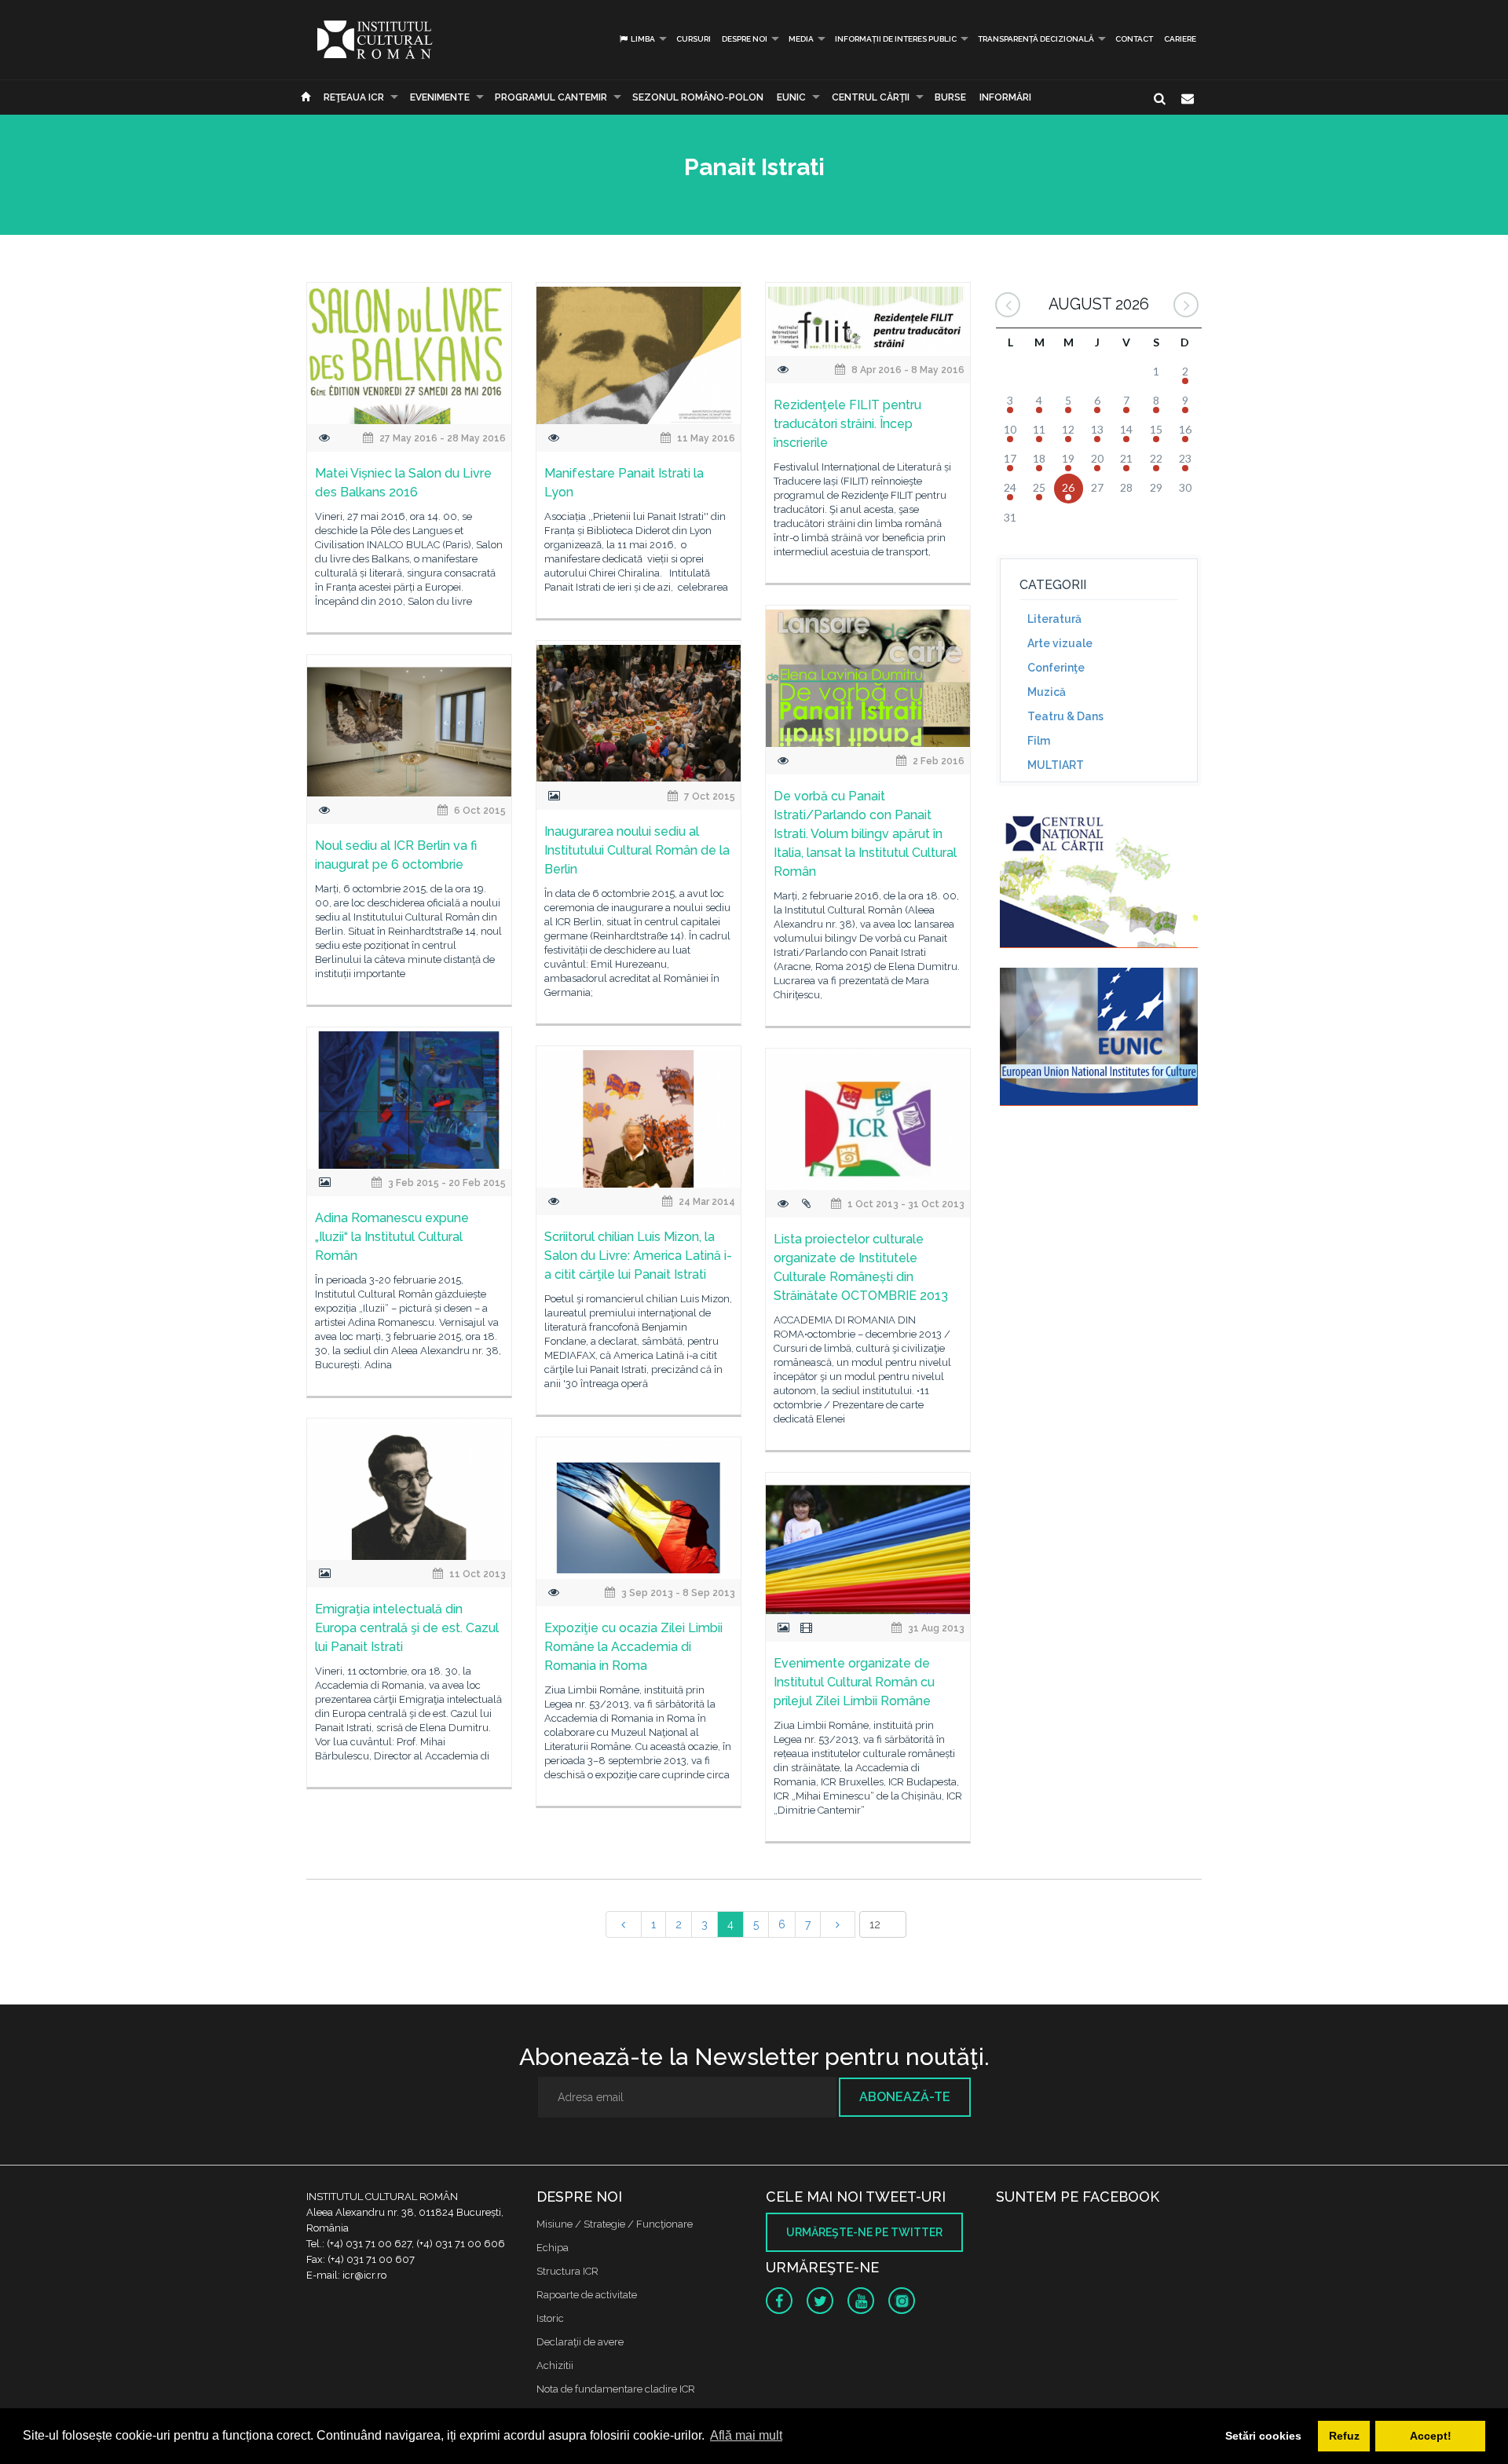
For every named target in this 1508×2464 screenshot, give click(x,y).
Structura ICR (567, 2271)
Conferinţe (1056, 668)
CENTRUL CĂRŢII (871, 97)
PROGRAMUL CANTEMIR (551, 97)
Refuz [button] (1344, 2436)
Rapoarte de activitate (587, 2295)
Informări (1005, 97)
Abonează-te (905, 2097)
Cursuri (694, 39)
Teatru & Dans (1065, 716)
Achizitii (555, 2365)
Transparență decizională (1036, 39)
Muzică (1047, 692)
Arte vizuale (1060, 643)
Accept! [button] (1431, 2436)
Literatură (1054, 619)
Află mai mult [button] (746, 2435)
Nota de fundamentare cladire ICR (616, 2389)
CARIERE (1180, 39)
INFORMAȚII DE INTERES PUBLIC (896, 39)
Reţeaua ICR (354, 97)
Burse (950, 97)
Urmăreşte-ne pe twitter (864, 2232)
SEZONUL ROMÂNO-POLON (698, 97)
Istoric (550, 2318)
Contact (1134, 39)
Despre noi (745, 39)
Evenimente (440, 97)
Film (1039, 741)
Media (801, 39)
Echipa (553, 2248)
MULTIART (1056, 765)
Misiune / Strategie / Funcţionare (615, 2224)
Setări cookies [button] (1263, 2436)
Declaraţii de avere (580, 2342)
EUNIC (791, 97)
